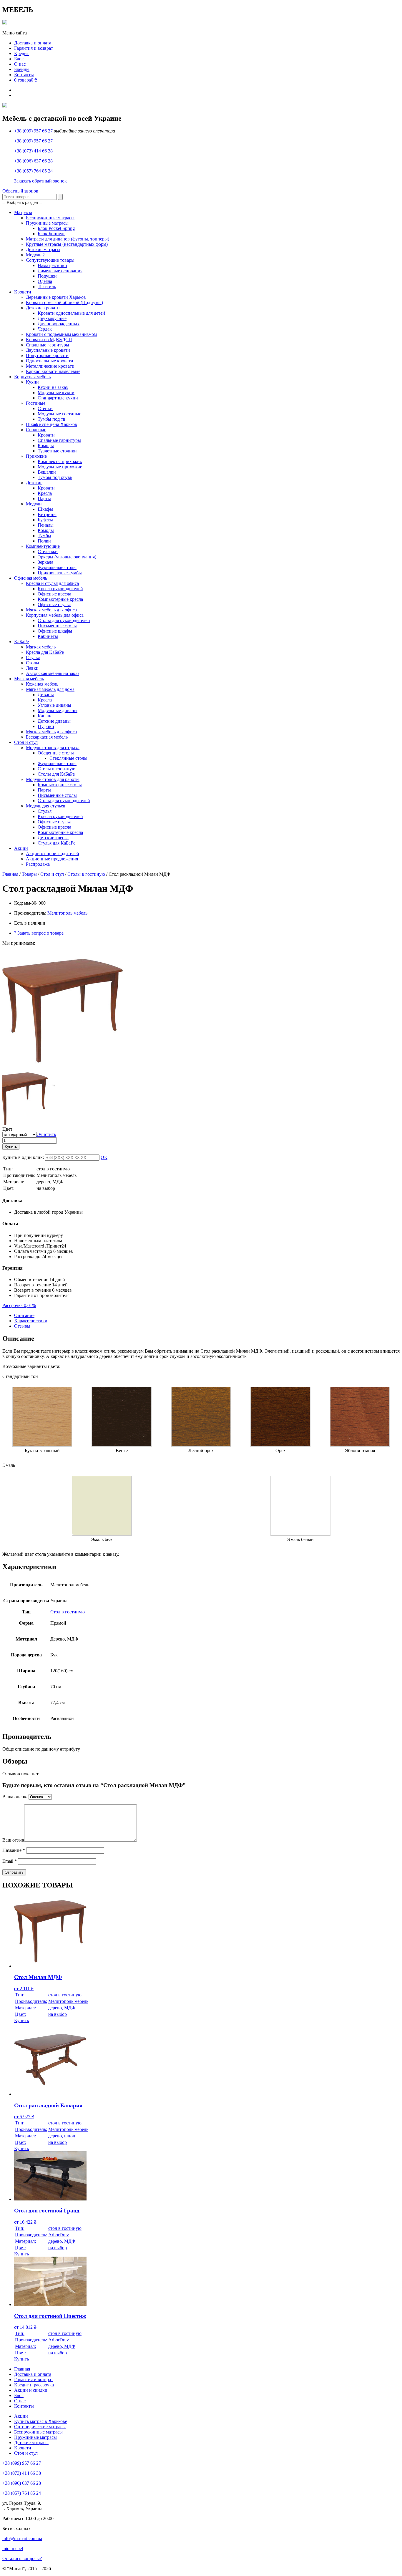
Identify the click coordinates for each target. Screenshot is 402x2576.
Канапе (45, 716)
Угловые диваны (54, 705)
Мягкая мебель (41, 647)
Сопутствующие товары (50, 260)
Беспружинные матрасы (50, 218)
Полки (44, 541)
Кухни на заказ (53, 387)
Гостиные (36, 403)
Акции (21, 848)
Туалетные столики (57, 451)
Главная (10, 874)
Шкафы (45, 509)
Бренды (22, 69)
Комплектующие (43, 546)
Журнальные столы (57, 567)
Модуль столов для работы (53, 779)
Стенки (45, 408)
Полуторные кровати (47, 355)
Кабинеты (48, 636)
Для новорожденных (59, 324)
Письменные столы (57, 626)
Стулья (33, 657)
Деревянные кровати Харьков (56, 297)
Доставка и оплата (33, 43)
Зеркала (45, 562)
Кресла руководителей (60, 589)
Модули (34, 504)
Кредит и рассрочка (34, 2385)
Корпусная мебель (32, 377)
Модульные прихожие (60, 467)
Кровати (23, 292)
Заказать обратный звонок (40, 181)
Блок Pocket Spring (56, 228)
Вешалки (47, 472)
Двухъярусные (52, 318)
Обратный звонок (20, 191)
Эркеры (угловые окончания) (67, 557)
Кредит (21, 53)
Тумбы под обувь (55, 477)
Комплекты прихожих (60, 461)
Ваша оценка (15, 1797)
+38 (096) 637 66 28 (33, 161)
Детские (34, 483)
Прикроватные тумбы (60, 573)
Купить (11, 1147)
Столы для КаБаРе (56, 774)
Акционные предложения (52, 859)
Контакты (24, 75)
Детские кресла (53, 838)
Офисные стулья (54, 604)
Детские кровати (43, 308)
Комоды (46, 446)
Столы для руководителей (64, 620)
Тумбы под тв (52, 419)
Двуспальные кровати (48, 350)
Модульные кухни (56, 393)
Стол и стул (26, 742)
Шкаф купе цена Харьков (52, 424)
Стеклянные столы (68, 758)
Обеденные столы (56, 753)
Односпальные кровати (50, 361)
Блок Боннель (52, 234)
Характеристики (31, 1321)
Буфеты (45, 520)
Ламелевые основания (60, 271)
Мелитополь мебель (67, 913)
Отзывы (22, 1326)
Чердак (45, 329)
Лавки (32, 668)
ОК (104, 1157)
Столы (33, 663)
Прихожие (36, 456)
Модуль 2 (35, 255)
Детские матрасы (43, 249)
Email (10, 1861)
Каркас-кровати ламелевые (53, 371)
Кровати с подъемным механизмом (61, 334)
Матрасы (23, 212)
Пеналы (46, 525)
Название (14, 1850)
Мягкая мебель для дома (50, 689)
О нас (20, 64)
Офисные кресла (54, 594)
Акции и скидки (31, 2390)
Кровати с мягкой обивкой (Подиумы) (64, 302)
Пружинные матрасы (47, 223)
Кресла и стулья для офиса (52, 583)
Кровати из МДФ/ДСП (49, 340)
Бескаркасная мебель (47, 737)
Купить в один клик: (23, 1157)
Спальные (36, 430)
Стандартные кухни (58, 398)
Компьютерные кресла (60, 599)
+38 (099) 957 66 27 (33, 131)
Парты (44, 499)
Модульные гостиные (59, 414)
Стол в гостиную (68, 1612)
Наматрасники (52, 265)
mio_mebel (13, 2548)
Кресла (45, 493)
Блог (19, 59)
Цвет (7, 1129)
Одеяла (45, 281)
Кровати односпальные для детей (71, 313)
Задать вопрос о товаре (39, 933)
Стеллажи (48, 551)
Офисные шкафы (55, 631)
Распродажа (38, 864)
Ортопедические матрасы (40, 2427)
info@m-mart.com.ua (22, 2538)
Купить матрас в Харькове (41, 2421)
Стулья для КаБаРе (57, 843)
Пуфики (46, 726)
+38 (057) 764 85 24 (33, 171)
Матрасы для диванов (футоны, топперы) (68, 239)
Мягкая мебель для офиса (51, 610)
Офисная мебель (31, 578)
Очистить (46, 1134)
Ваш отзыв (13, 1840)
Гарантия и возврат (34, 48)
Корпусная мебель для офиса (55, 615)
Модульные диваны (58, 710)
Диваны (46, 695)
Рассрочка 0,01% (19, 1305)
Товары (29, 874)
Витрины (47, 514)
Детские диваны (54, 721)
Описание (24, 1315)
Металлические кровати (50, 366)
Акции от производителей (53, 854)
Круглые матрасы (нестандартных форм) (67, 244)
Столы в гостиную (57, 769)
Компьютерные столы (60, 785)
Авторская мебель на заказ (53, 673)
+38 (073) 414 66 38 (33, 151)
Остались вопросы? (22, 2558)
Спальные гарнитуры (48, 345)
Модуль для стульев (46, 806)
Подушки (47, 276)
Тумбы (44, 536)
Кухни (32, 382)
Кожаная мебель (42, 684)
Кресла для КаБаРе (45, 652)
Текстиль (47, 287)
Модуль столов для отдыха (53, 748)
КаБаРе (21, 642)
